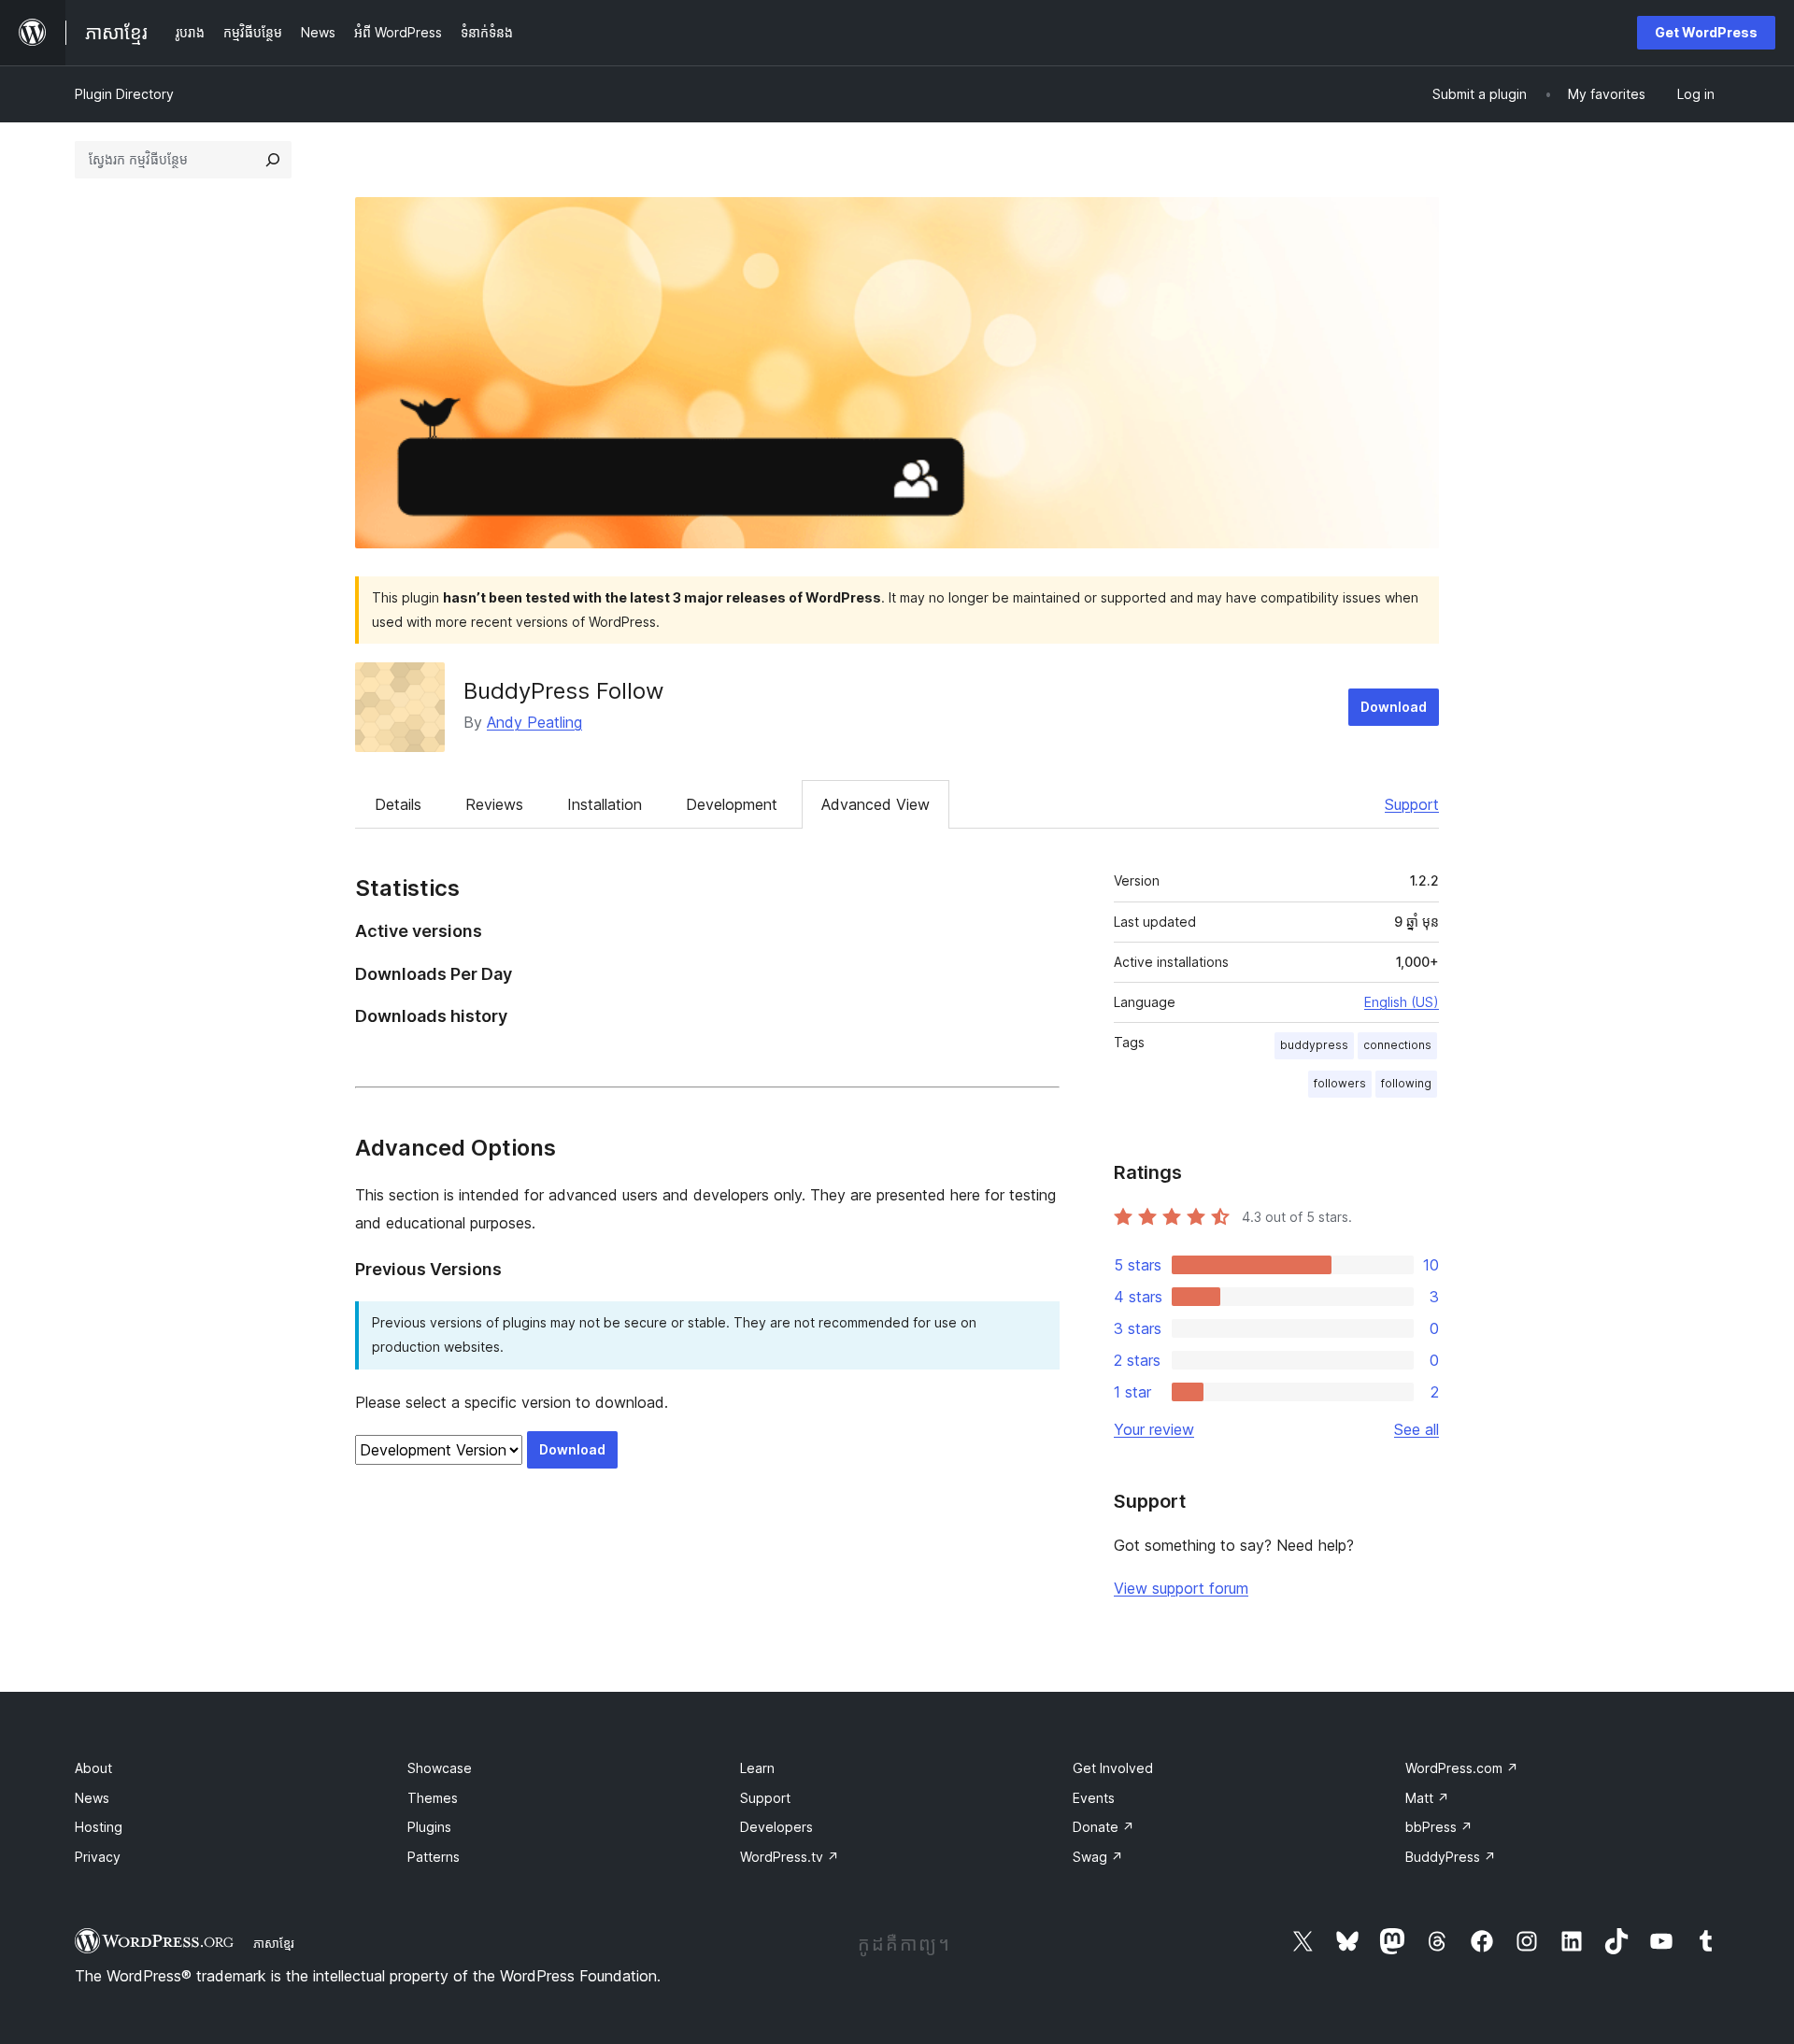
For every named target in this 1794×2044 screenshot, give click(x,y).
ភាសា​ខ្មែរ (274, 1943)
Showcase (440, 1768)
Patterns (434, 1857)
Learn (757, 1768)
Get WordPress (1706, 32)
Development (732, 804)
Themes (433, 1798)
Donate (1103, 1827)
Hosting (99, 1827)
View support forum (1181, 1588)
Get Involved (1113, 1768)
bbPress (1439, 1827)
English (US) (1402, 1002)
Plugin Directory (124, 94)
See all (1417, 1429)
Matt (1427, 1798)
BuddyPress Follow (564, 691)
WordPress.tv (790, 1857)
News (92, 1798)
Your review (1154, 1429)
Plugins (429, 1827)
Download (1394, 707)
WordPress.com (1462, 1768)
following (1406, 1083)
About (93, 1768)
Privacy (98, 1857)
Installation (605, 804)
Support (1412, 804)
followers (1340, 1083)
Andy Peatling (534, 722)
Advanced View (876, 804)
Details (398, 804)
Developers (776, 1827)
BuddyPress (1451, 1857)
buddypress (1314, 1045)
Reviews (494, 804)
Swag (1098, 1857)
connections (1397, 1045)
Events (1094, 1798)
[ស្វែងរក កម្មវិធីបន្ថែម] (273, 160)
